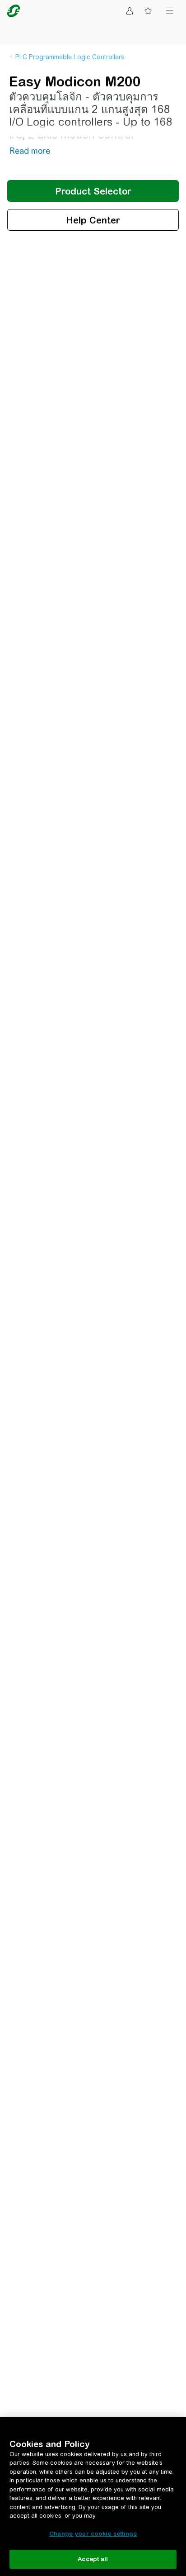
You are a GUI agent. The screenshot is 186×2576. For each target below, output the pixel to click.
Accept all (93, 2559)
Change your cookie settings (93, 2534)
